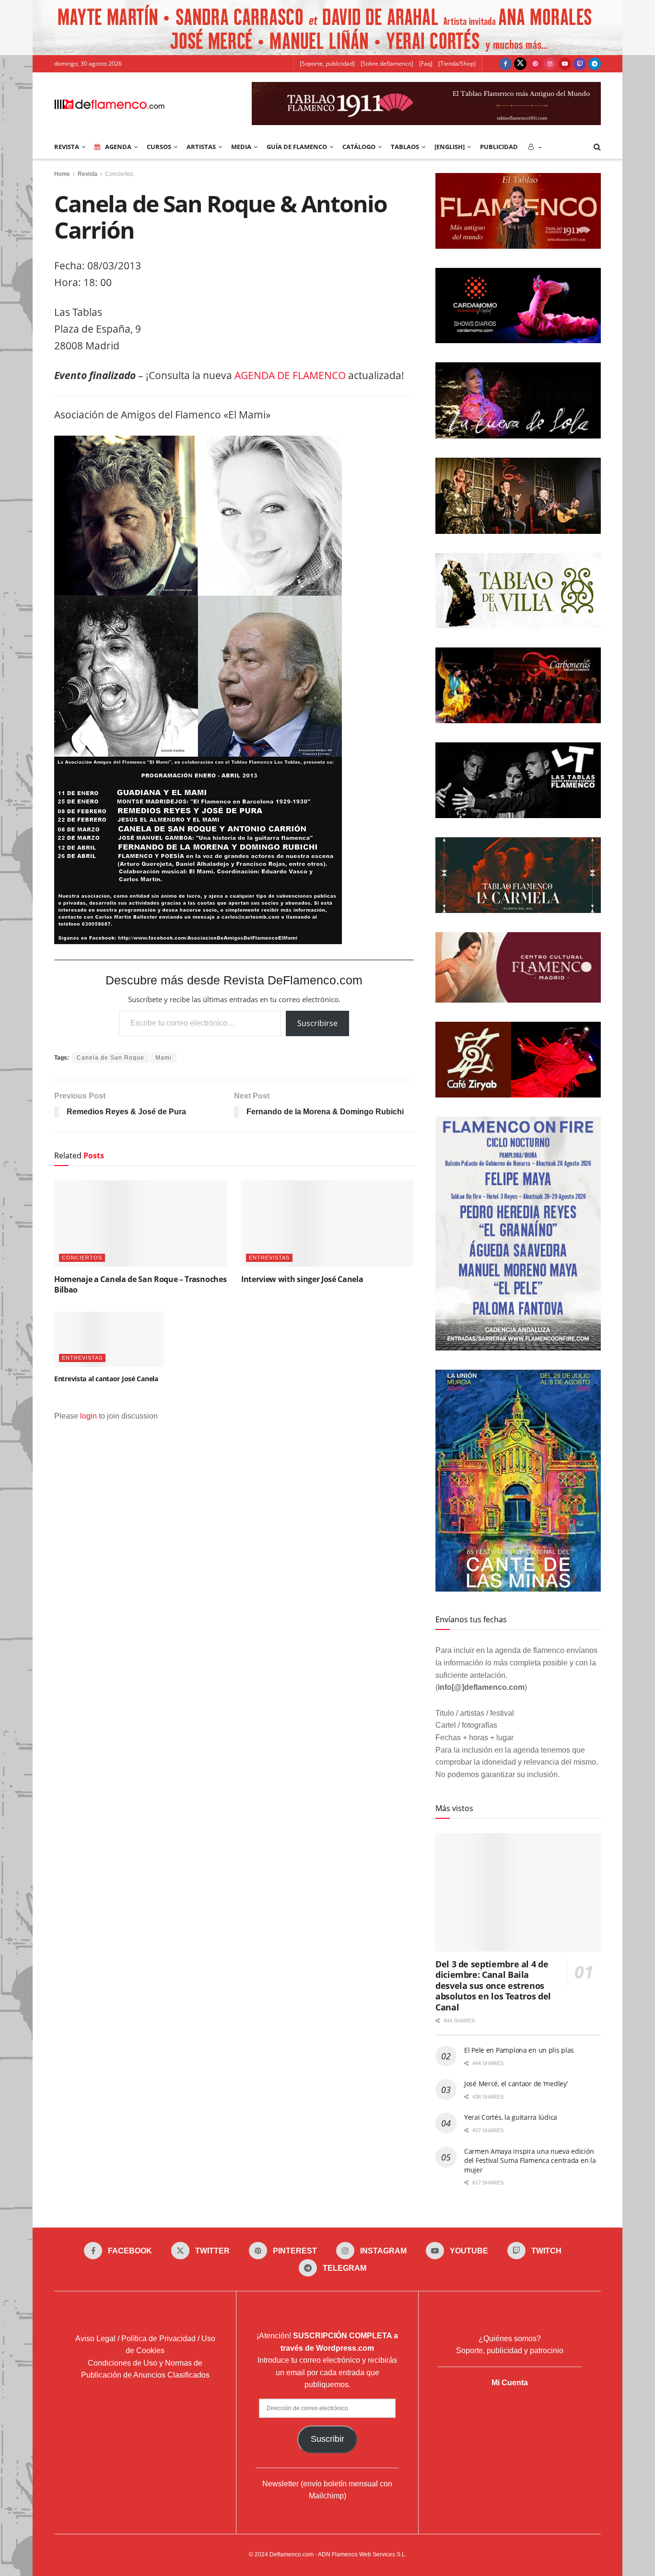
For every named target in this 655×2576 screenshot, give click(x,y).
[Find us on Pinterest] (535, 64)
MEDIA (241, 147)
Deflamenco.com (292, 2554)
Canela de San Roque (111, 1058)
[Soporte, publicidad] (327, 64)
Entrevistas (269, 1258)
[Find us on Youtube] (565, 64)
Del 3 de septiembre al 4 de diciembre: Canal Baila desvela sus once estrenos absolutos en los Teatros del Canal (493, 1986)
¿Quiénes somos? (510, 2339)
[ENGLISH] (450, 147)
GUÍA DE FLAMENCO (297, 147)
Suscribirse (317, 1023)
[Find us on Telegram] (595, 64)
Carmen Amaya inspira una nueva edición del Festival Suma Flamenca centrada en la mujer (530, 2160)
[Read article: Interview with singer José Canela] (327, 1224)
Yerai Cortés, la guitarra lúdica (511, 2117)
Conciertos (119, 174)
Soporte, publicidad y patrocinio (510, 2351)
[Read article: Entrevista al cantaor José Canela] (109, 1339)
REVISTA (67, 147)
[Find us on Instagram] (550, 64)
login (88, 1416)
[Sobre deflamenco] (387, 64)
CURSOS (159, 147)
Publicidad (499, 147)
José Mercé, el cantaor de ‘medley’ (516, 2084)
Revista (88, 174)
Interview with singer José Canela (302, 1279)
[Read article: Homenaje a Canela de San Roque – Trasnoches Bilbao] (140, 1224)
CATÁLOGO (359, 147)
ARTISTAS (201, 147)
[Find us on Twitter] (520, 64)
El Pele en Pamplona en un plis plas (519, 2050)
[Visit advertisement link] (327, 28)
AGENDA (118, 147)
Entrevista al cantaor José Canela (106, 1379)
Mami (164, 1058)
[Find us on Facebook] (505, 64)
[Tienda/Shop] (457, 64)
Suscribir (327, 2439)
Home (62, 174)
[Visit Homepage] (109, 104)
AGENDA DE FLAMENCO (290, 375)
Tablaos (405, 147)
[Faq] (426, 64)
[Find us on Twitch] (580, 64)
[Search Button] (597, 147)
